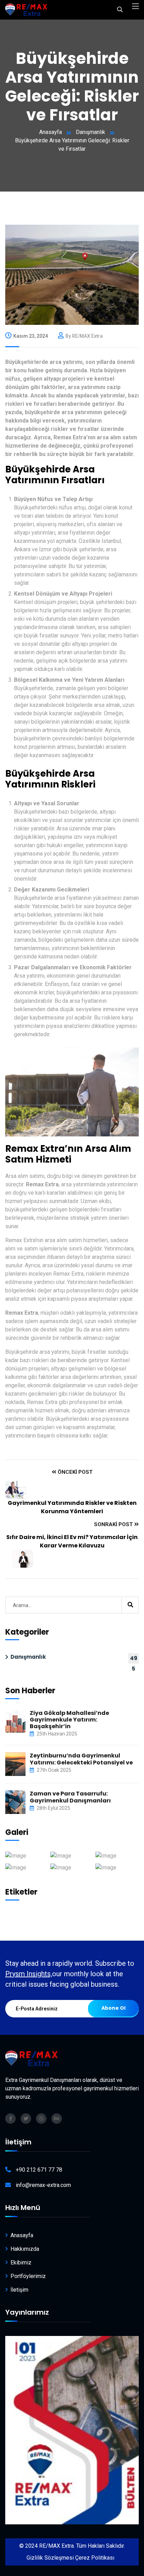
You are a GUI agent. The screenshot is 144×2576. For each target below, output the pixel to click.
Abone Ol (113, 2008)
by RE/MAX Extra (84, 336)
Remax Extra (42, 1184)
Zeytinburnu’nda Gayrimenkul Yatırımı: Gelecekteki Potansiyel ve (81, 1759)
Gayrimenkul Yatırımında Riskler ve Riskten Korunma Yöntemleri (72, 1507)
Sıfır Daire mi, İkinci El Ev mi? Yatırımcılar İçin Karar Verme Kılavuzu (72, 1541)
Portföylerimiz (28, 2276)
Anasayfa (51, 132)
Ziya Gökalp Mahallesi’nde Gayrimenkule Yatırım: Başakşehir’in (69, 1720)
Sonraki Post (114, 1524)
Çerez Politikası (95, 2558)
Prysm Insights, (29, 1974)
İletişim (19, 2290)
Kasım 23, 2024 (31, 336)
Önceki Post (74, 1472)
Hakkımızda (25, 2249)
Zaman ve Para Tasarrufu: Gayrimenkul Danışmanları (70, 1797)
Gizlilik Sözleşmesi (50, 2558)
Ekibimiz (21, 2263)
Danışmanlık (91, 132)
